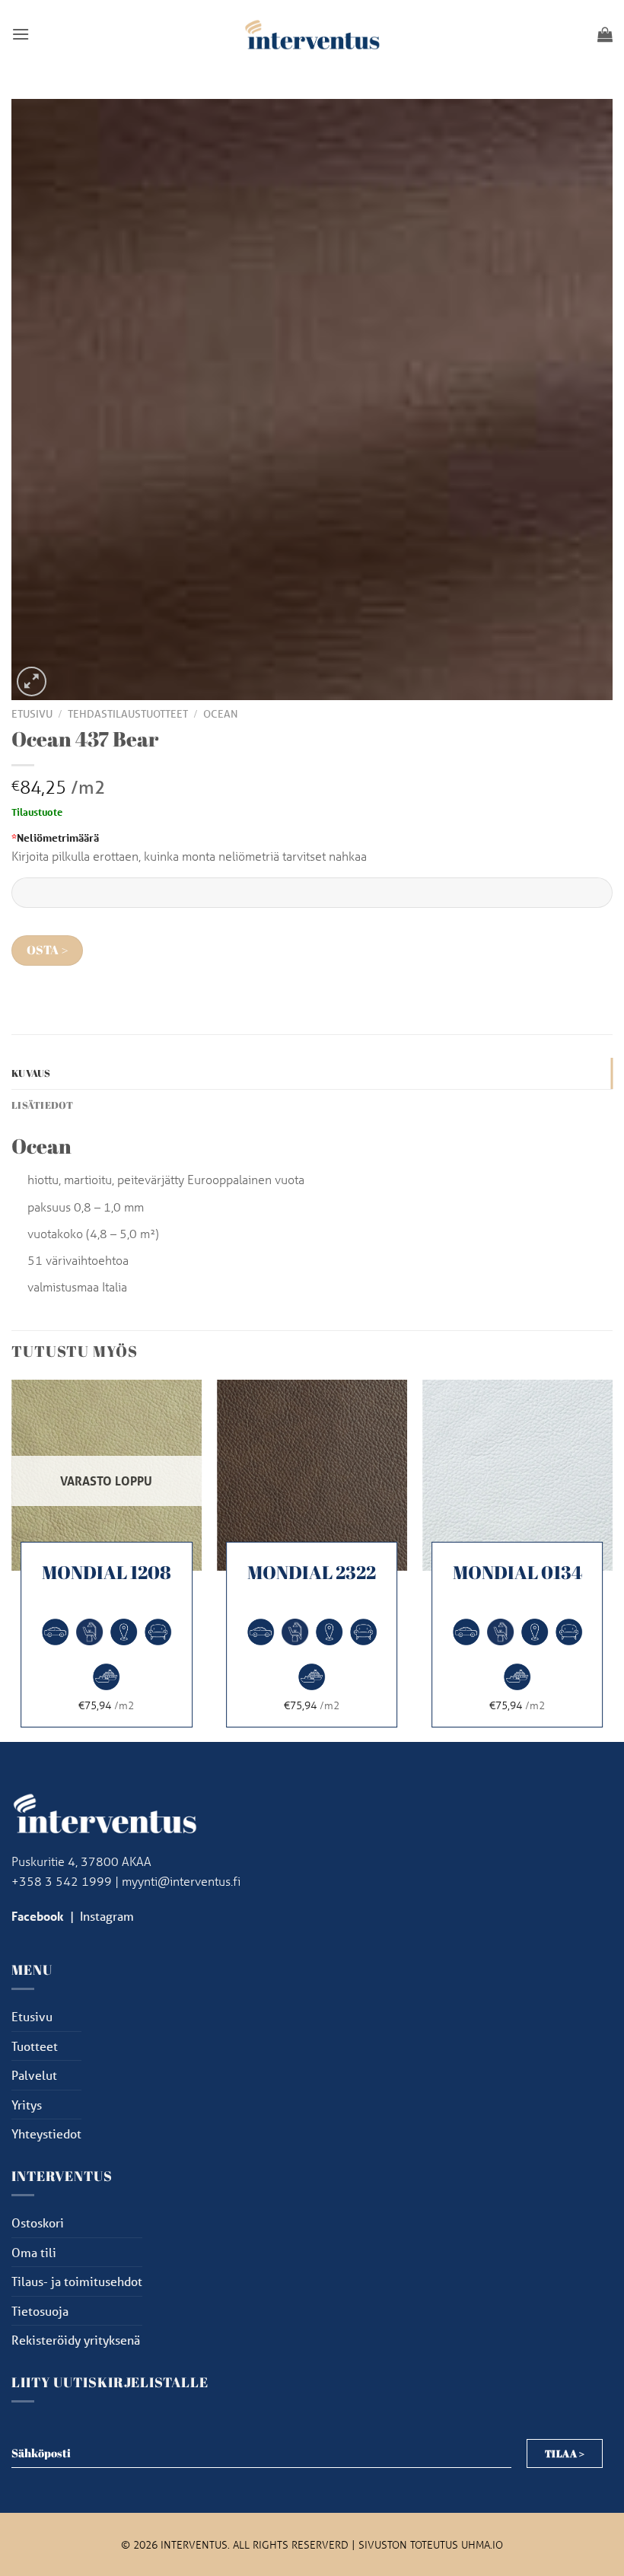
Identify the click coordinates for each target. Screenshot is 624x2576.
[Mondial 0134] (517, 1475)
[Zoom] (32, 681)
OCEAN (221, 714)
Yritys (27, 2105)
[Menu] (21, 34)
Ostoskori (38, 2223)
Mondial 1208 (107, 1573)
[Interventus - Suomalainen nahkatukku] (312, 34)
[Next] (612, 1559)
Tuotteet (35, 2046)
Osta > (48, 950)
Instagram (107, 1916)
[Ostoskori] (605, 34)
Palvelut (34, 2075)
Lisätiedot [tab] (43, 1105)
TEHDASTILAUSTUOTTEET (128, 714)
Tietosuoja (40, 2311)
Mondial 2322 (312, 1573)
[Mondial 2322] (312, 1475)
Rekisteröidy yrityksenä (76, 2340)
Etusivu (32, 714)
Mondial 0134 (517, 1573)
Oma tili (34, 2252)
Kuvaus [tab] (31, 1073)
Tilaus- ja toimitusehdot (77, 2281)
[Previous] (12, 1559)
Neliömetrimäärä (55, 837)
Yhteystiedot (46, 2133)
